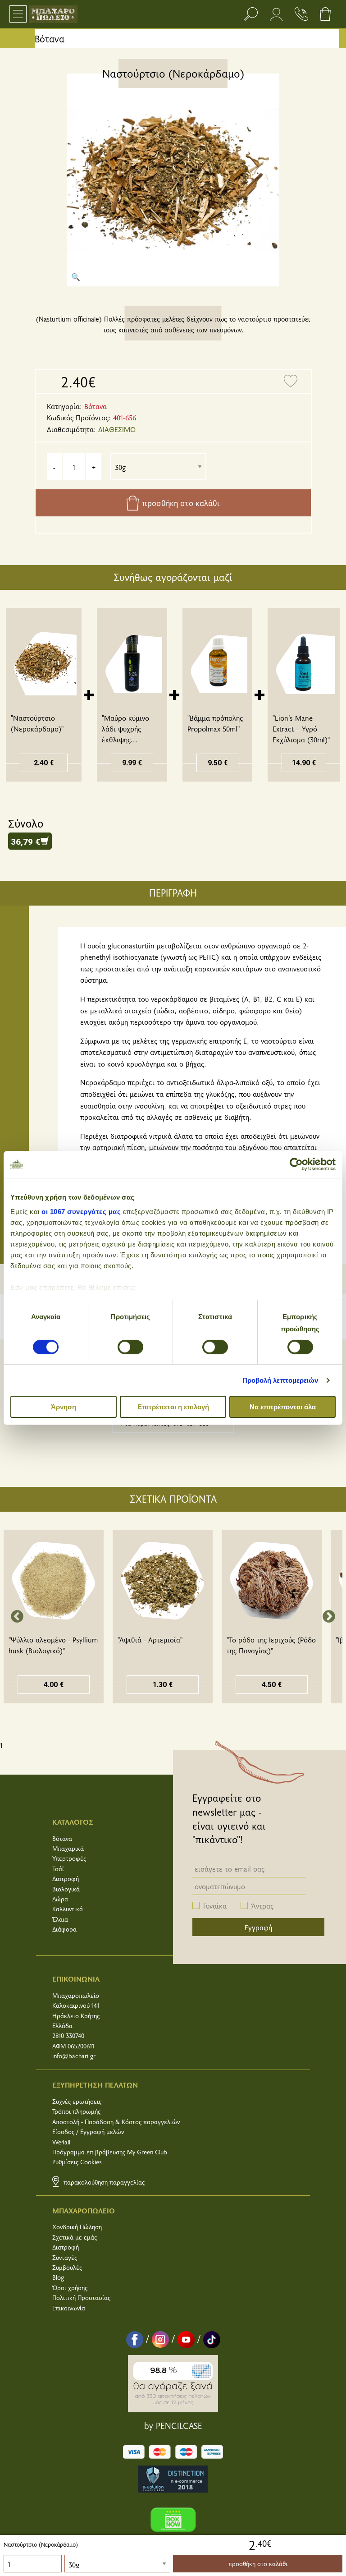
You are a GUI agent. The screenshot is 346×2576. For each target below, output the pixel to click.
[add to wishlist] (291, 382)
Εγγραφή (258, 1927)
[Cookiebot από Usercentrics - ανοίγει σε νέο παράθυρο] (296, 1164)
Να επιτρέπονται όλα (283, 1407)
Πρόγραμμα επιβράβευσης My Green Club (110, 2152)
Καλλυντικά (68, 1909)
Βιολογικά (66, 1889)
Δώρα (60, 1899)
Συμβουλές (67, 2267)
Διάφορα (64, 1929)
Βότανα (50, 39)
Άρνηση (64, 1407)
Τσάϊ (58, 1869)
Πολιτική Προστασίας (81, 2298)
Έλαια (60, 1919)
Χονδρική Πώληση (77, 2227)
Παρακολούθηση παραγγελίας (103, 2182)
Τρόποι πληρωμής (76, 2111)
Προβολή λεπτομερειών (280, 1380)
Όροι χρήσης (70, 2288)
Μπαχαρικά (68, 1848)
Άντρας (262, 1905)
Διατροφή (66, 1879)
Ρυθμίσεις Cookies (77, 2162)
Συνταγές (65, 2257)
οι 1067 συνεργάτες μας (81, 1211)
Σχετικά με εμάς (75, 2237)
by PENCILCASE (173, 2425)
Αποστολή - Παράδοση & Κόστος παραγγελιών (116, 2122)
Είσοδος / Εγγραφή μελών (88, 2132)
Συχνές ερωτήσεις (77, 2101)
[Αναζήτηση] (251, 14)
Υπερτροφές (69, 1858)
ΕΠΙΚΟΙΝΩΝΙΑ (76, 1978)
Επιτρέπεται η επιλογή (173, 1407)
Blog (58, 2277)
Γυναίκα (215, 1905)
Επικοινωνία (69, 2308)
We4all (61, 2142)
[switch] (130, 1347)
